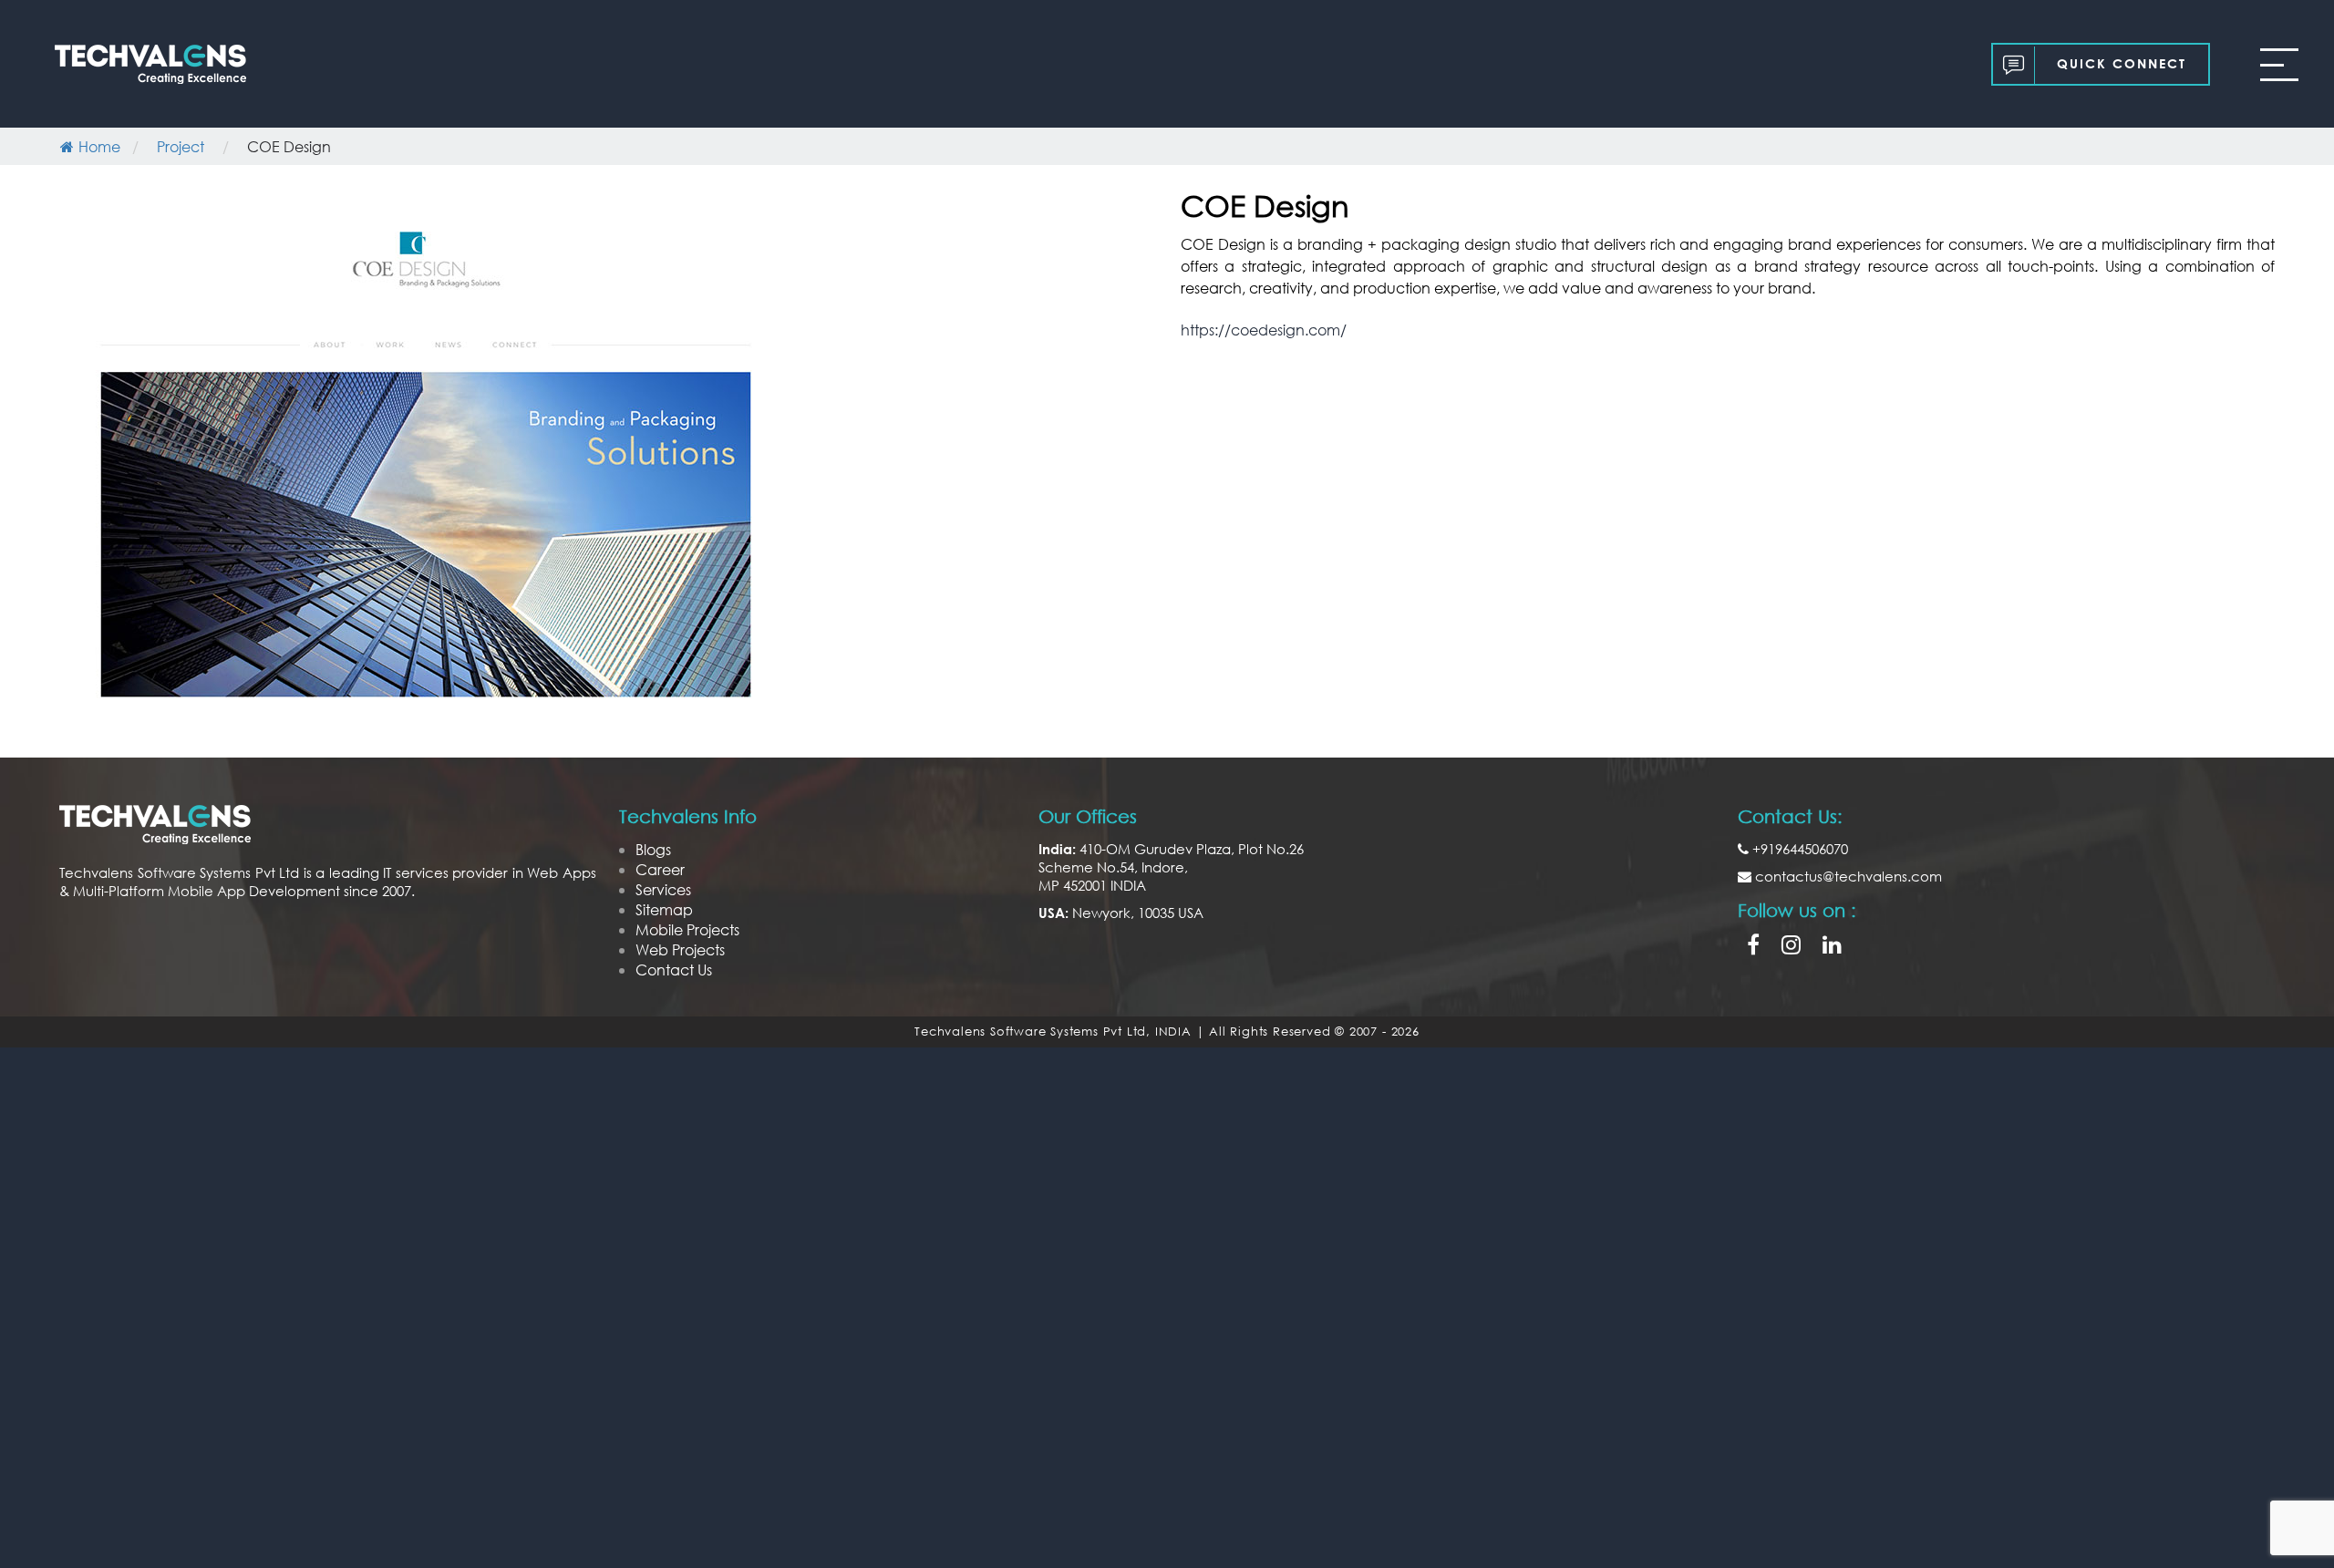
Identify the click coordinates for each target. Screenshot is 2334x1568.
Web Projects (680, 949)
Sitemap (664, 909)
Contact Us (674, 970)
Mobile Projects (687, 929)
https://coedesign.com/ (1264, 330)
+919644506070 (1798, 849)
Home (99, 146)
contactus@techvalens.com (1847, 876)
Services (663, 889)
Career (660, 869)
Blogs (653, 849)
